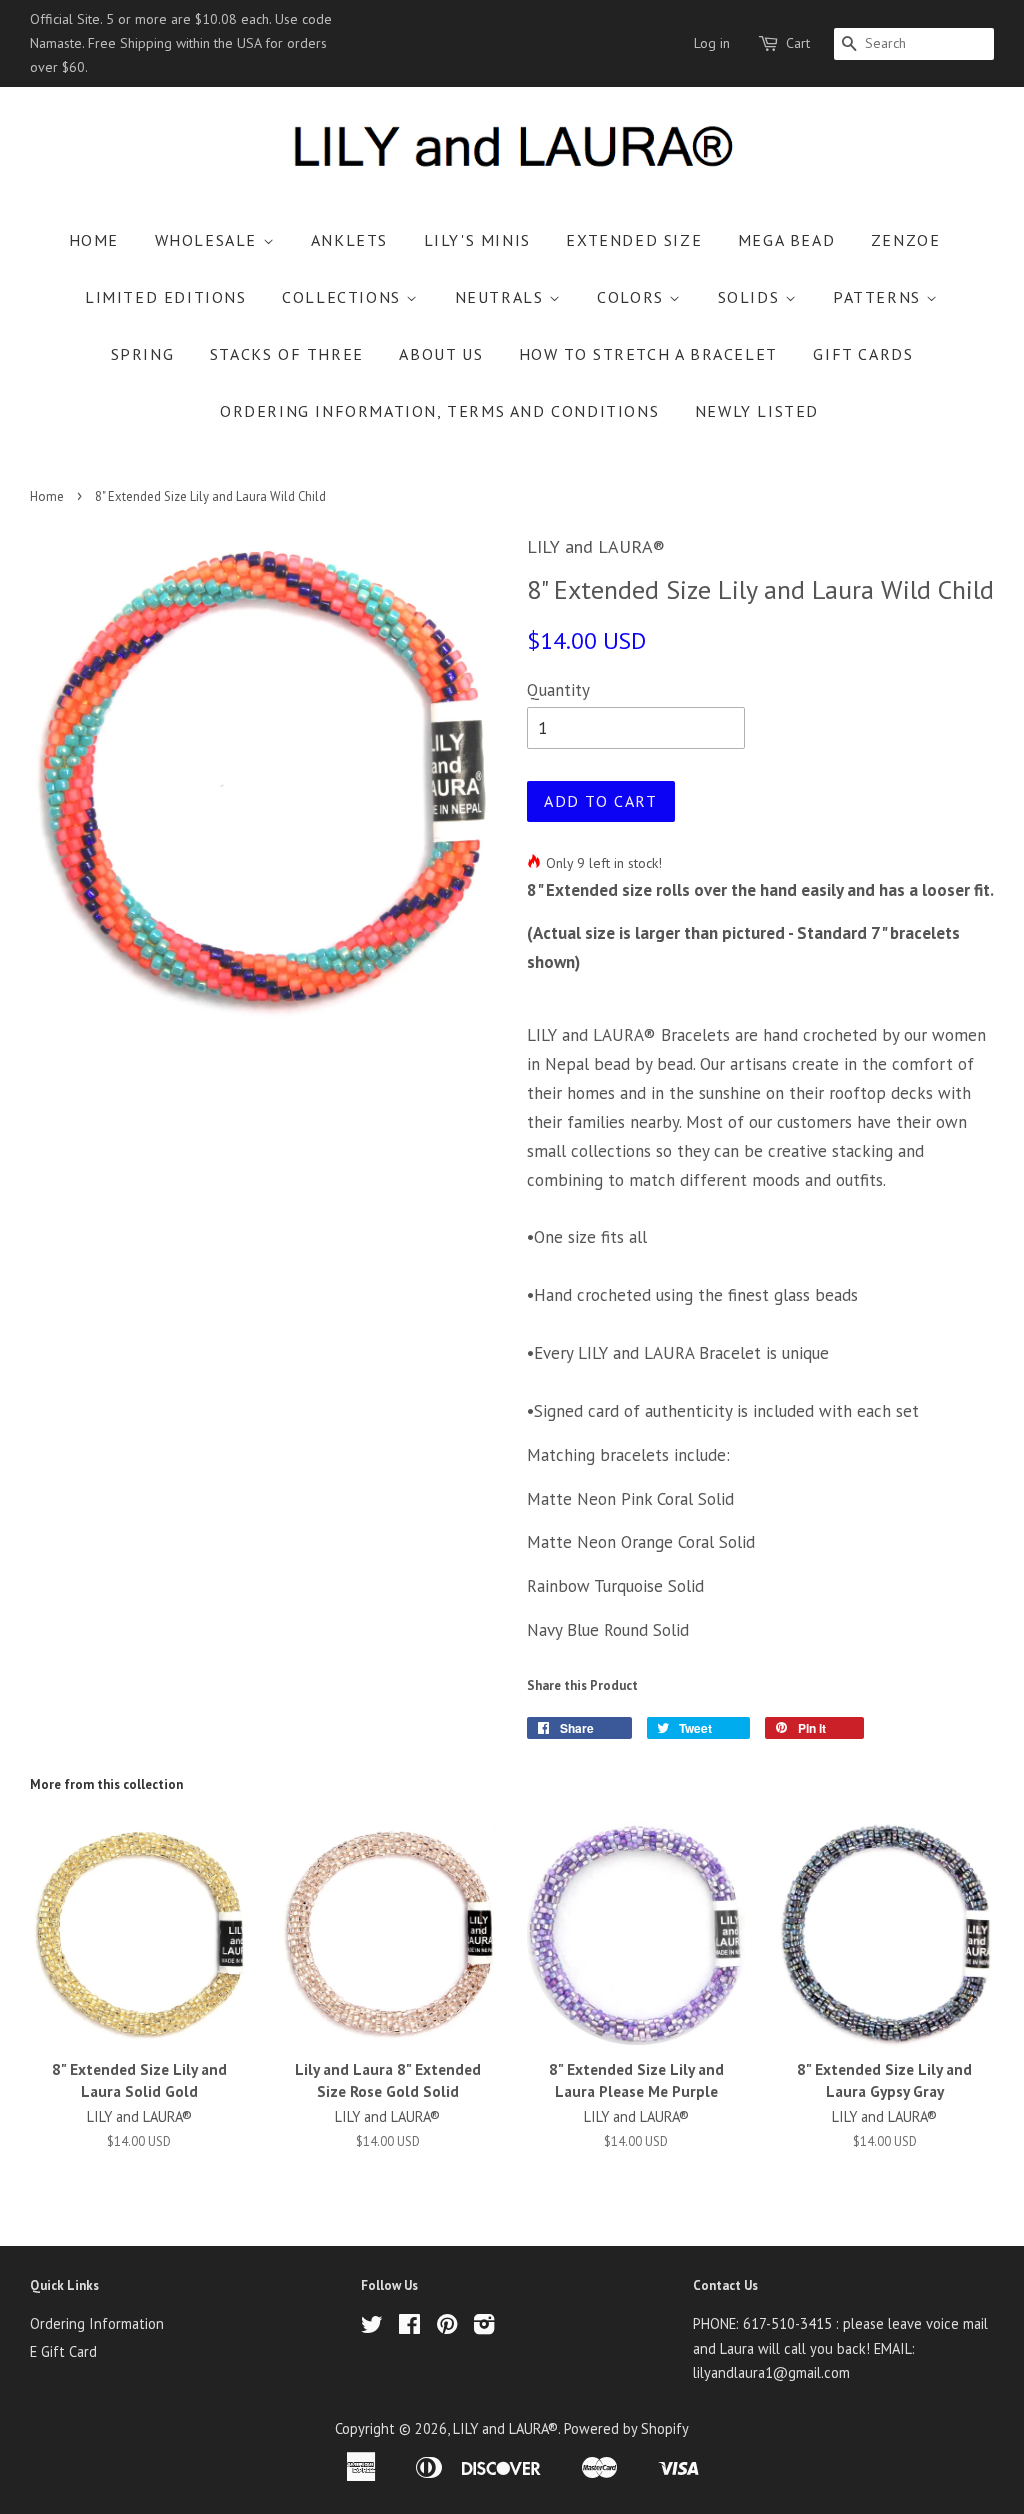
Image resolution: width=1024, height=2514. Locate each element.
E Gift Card (63, 2351)
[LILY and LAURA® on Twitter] (372, 2327)
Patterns (879, 297)
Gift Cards (863, 354)
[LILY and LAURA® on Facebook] (409, 2327)
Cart (798, 43)
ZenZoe (906, 240)
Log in (712, 43)
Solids (751, 297)
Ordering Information (97, 2323)
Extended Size (634, 240)
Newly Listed (757, 411)
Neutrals (502, 297)
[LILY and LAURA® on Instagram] (484, 2327)
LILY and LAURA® (505, 2428)
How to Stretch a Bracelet (648, 354)
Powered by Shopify (626, 2428)
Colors (633, 297)
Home (94, 240)
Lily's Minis (477, 240)
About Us (441, 354)
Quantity (558, 690)
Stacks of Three (287, 354)
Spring (143, 354)
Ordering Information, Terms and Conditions (439, 411)
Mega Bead (786, 240)
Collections (344, 297)
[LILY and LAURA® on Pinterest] (447, 2327)
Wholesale (209, 240)
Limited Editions (166, 297)
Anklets (349, 240)
